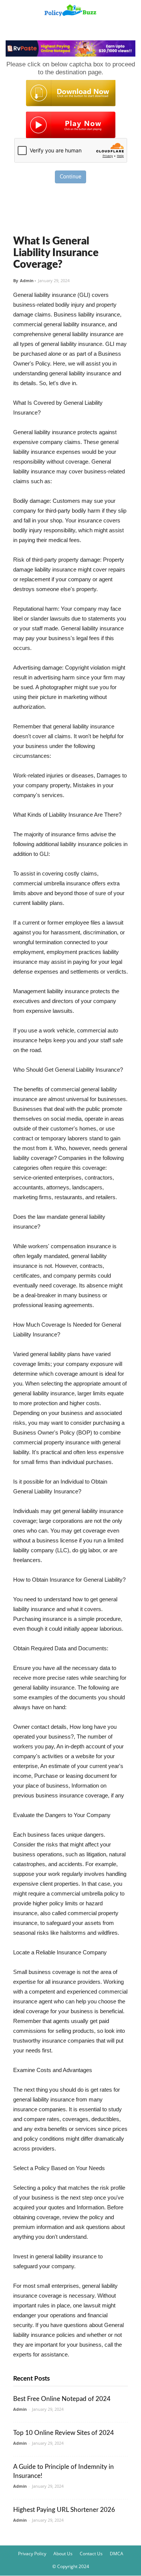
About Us (63, 2554)
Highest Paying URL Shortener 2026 (64, 2510)
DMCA (117, 2554)
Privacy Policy (32, 2554)
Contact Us (91, 2554)
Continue (70, 177)
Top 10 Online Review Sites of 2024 (64, 2433)
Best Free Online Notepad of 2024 (62, 2399)
